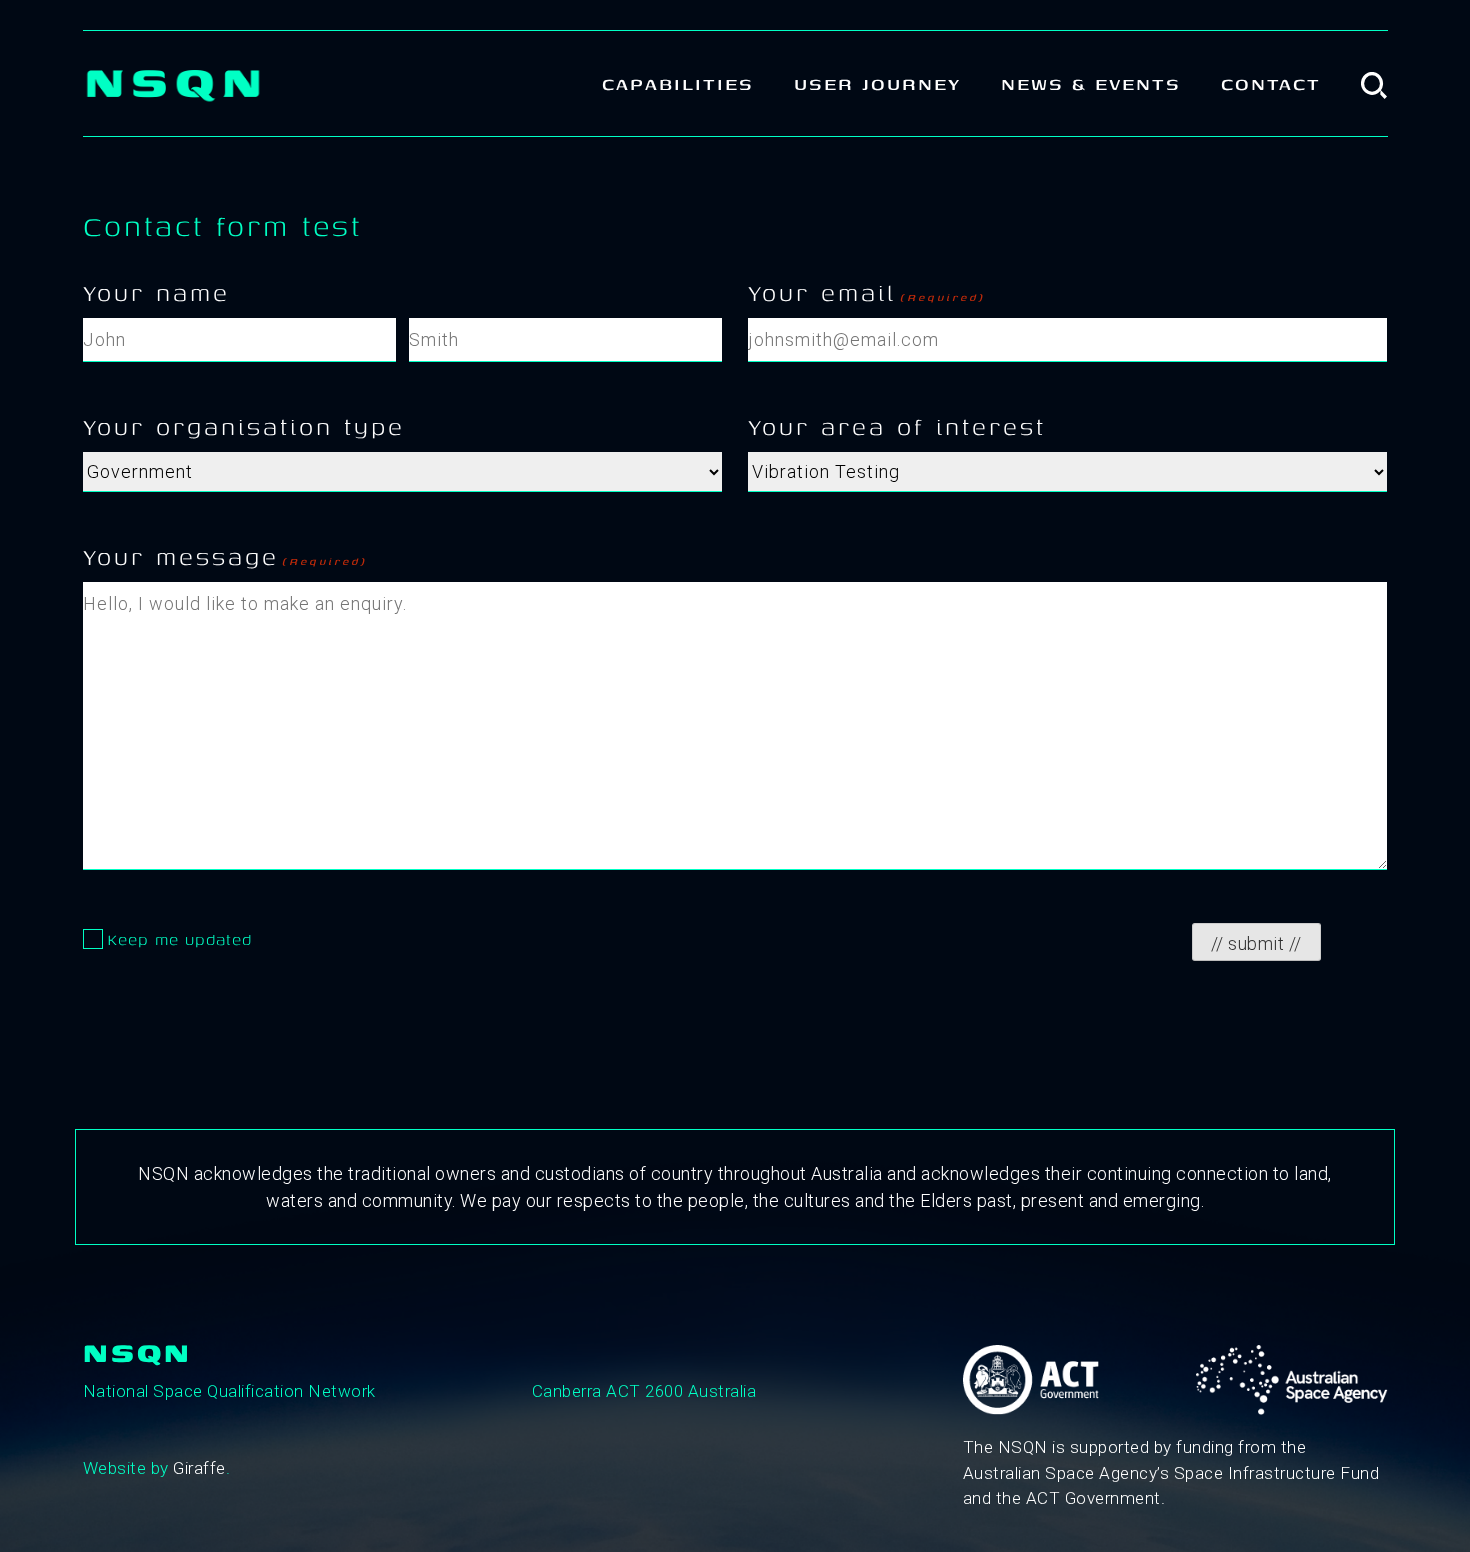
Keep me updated (179, 939)
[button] (1374, 83)
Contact (1271, 83)
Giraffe (199, 1468)
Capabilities (678, 83)
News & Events (1091, 83)
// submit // (1256, 943)
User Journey (877, 83)
